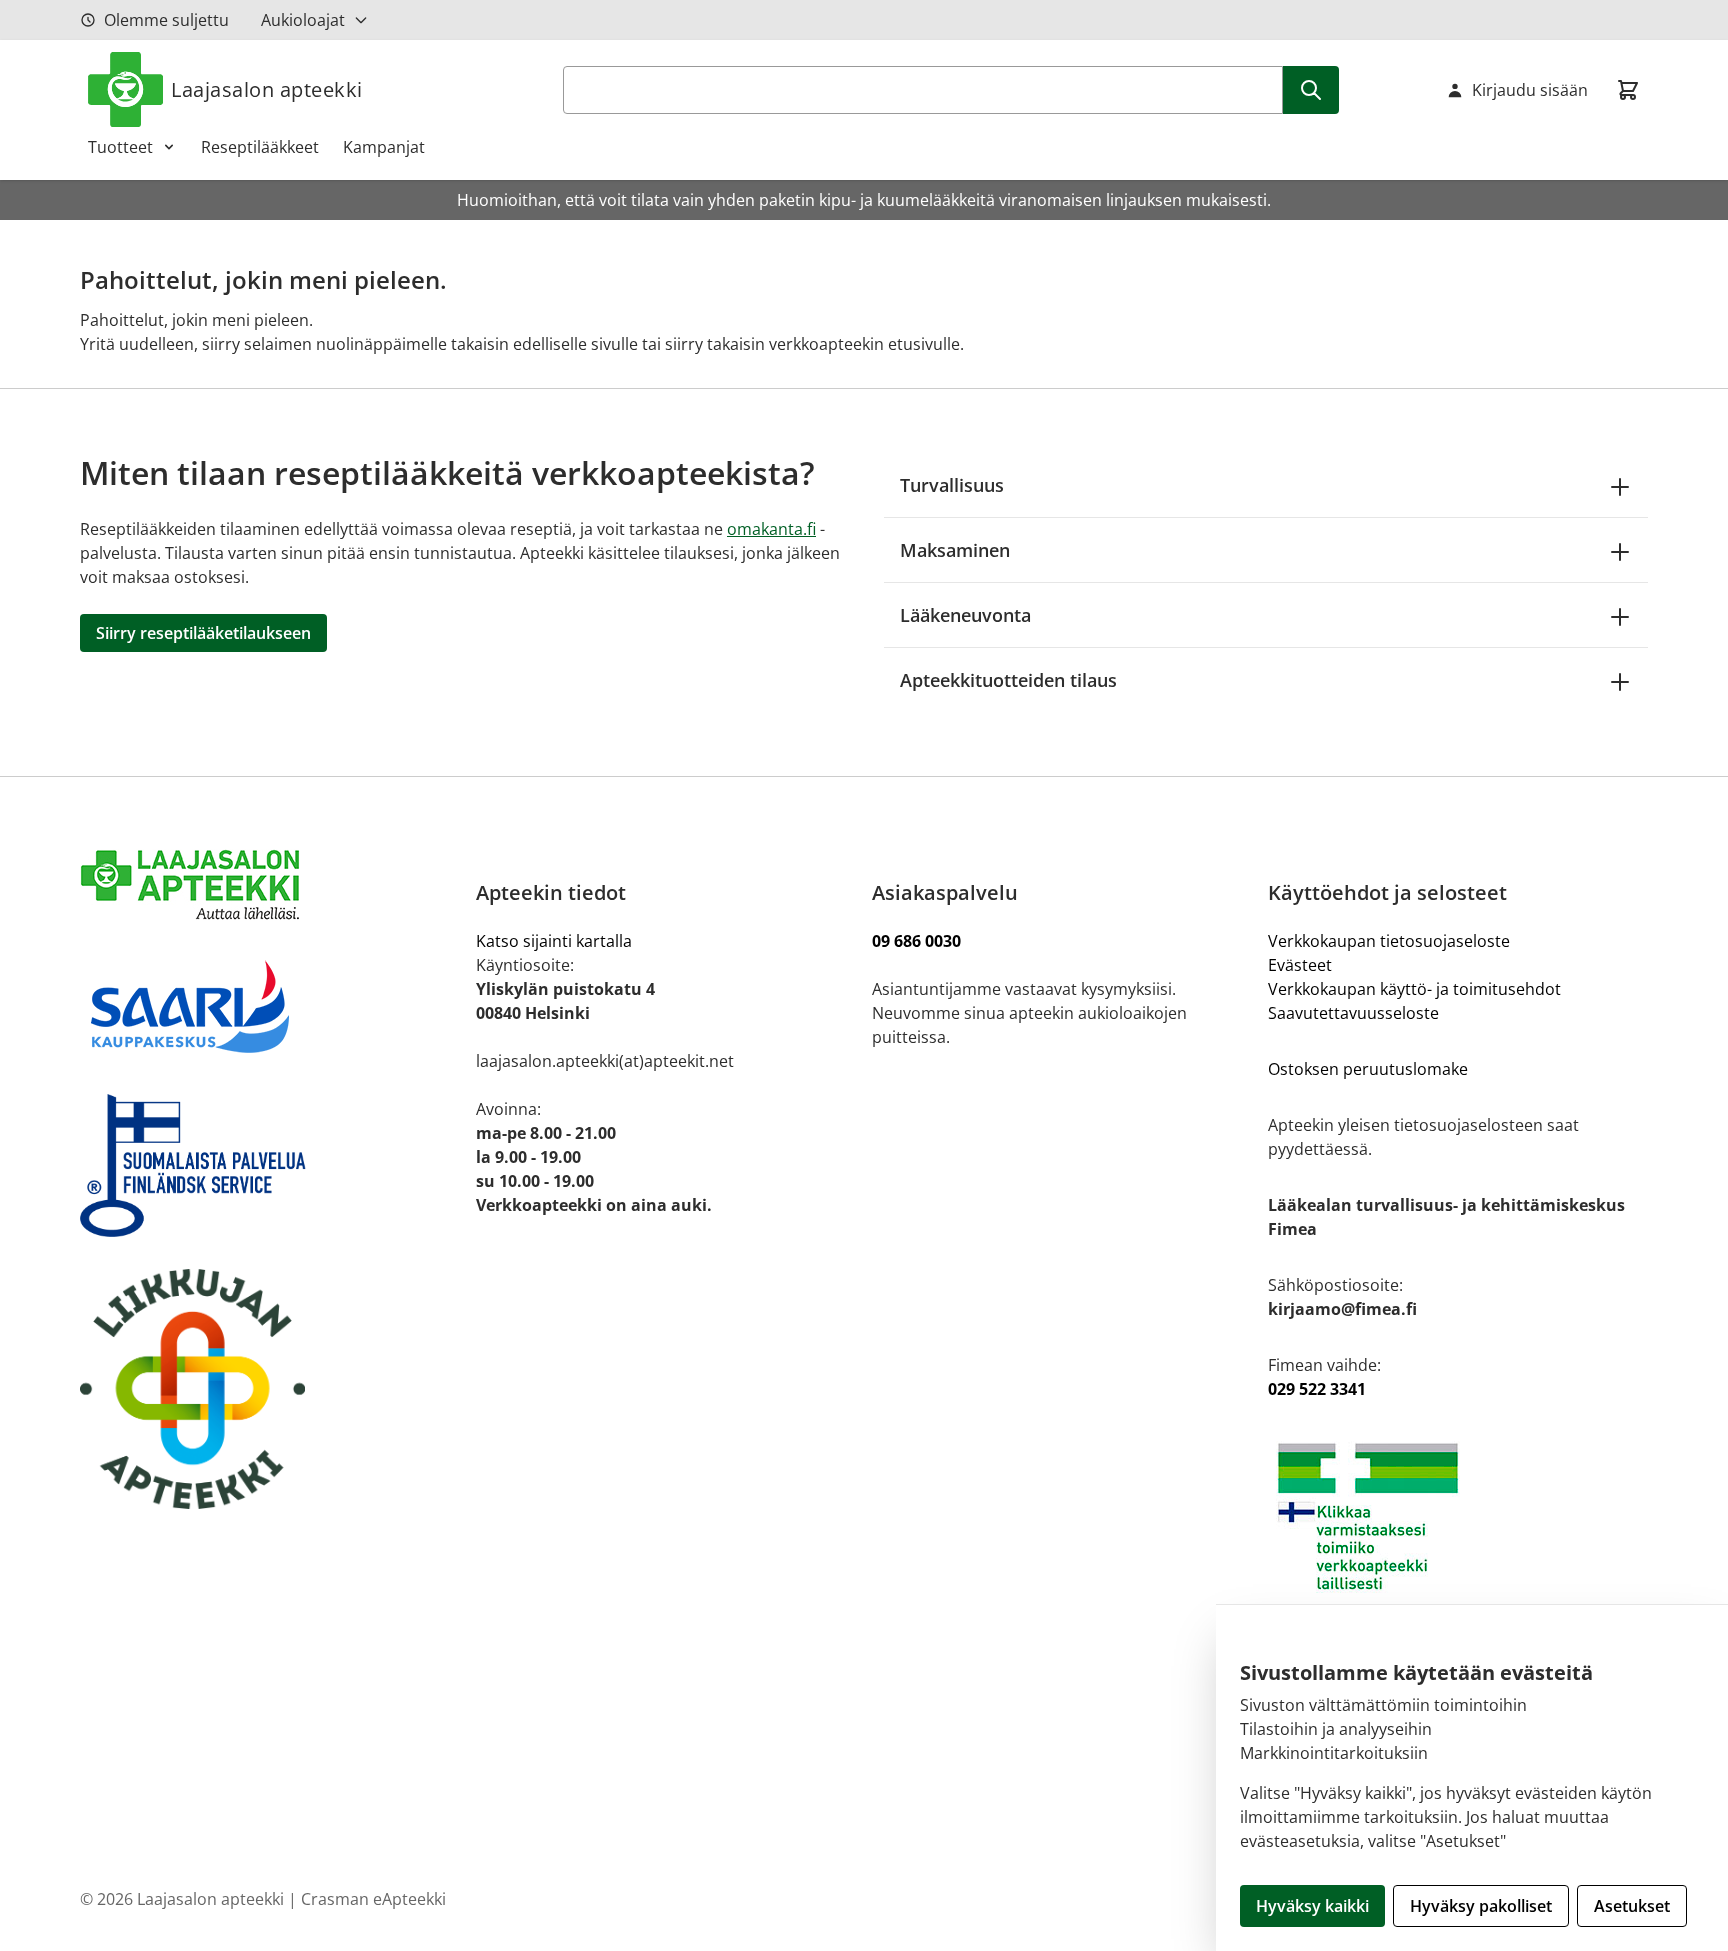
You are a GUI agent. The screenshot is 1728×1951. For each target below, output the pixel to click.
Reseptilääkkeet (260, 147)
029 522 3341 (1317, 1389)
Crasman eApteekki (373, 1899)
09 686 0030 (916, 941)
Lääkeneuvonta (965, 615)
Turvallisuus (952, 485)
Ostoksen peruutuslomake (1368, 1069)
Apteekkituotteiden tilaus (1008, 680)
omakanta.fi (771, 529)
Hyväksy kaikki (1312, 1906)
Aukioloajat (303, 20)
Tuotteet (120, 147)
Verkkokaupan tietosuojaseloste (1389, 941)
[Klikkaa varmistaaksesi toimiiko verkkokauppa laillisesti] (1458, 1516)
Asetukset (1632, 1906)
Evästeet (1300, 965)
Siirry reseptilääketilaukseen (203, 633)
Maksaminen (955, 550)
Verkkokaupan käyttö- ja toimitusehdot (1416, 989)
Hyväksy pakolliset (1481, 1906)
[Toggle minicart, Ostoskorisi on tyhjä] (1628, 90)
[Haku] (1311, 90)
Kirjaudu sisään (1530, 90)
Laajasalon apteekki (267, 89)
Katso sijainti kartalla (554, 941)
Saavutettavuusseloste (1353, 1013)
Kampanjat (384, 147)
